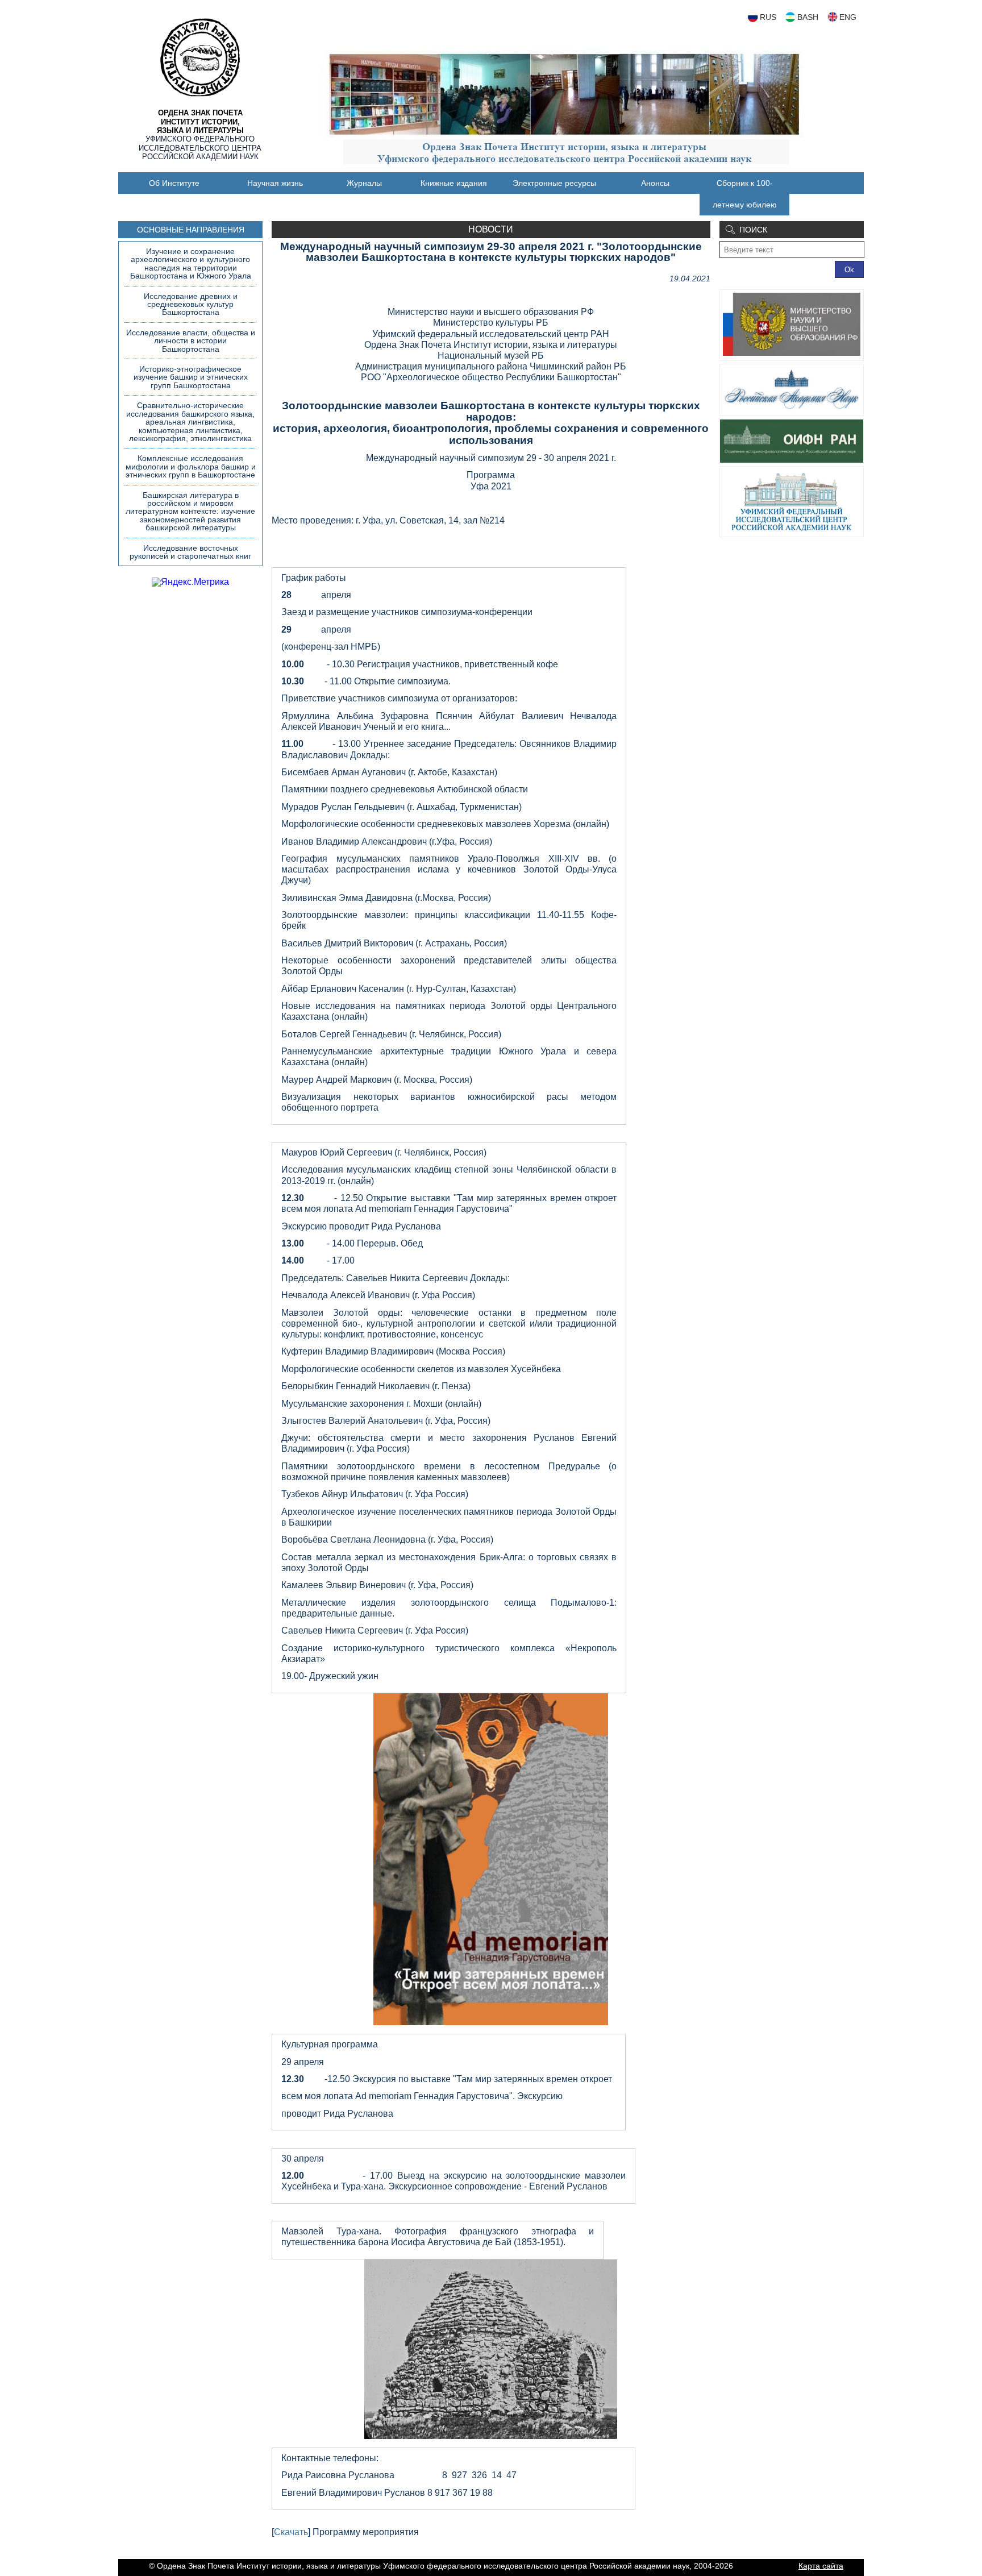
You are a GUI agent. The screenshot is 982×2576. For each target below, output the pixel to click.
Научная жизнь (275, 183)
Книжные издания (454, 183)
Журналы (364, 183)
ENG (848, 17)
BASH (808, 17)
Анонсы (655, 183)
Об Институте (174, 183)
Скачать (291, 2532)
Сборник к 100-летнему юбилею (745, 194)
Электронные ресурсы (554, 183)
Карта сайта (821, 2566)
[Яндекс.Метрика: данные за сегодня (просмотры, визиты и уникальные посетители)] (190, 582)
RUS (768, 17)
